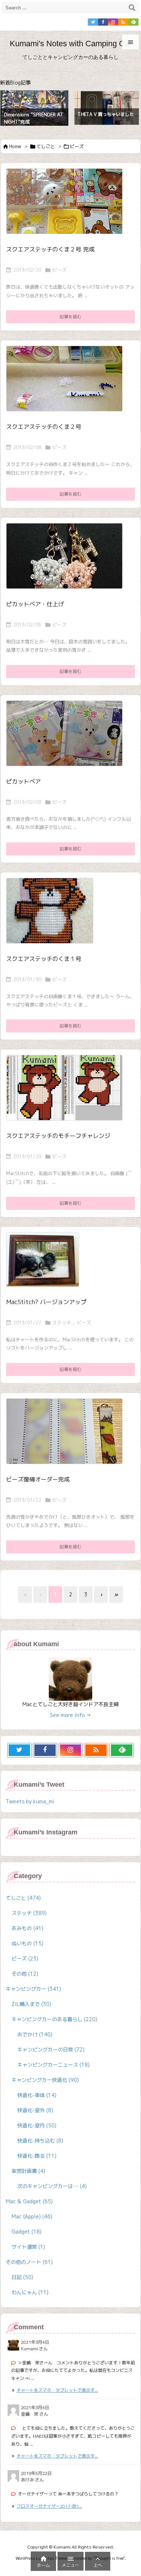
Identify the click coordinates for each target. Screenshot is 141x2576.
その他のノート (29, 2262)
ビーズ (59, 270)
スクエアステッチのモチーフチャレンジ (58, 1136)
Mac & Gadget (29, 2201)
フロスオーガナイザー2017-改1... (49, 2506)
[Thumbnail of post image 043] (67, 206)
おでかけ (35, 2034)
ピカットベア (23, 781)
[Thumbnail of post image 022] (67, 1436)
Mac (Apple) (32, 2216)
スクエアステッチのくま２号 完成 (50, 249)
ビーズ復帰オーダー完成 (38, 1479)
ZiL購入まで (31, 2004)
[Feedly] (133, 22)
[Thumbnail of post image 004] (45, 1265)
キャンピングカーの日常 (51, 2049)
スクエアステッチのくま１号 (44, 959)
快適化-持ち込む (40, 2141)
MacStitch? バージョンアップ (46, 1302)
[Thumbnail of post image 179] (67, 738)
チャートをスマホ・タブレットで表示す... (57, 2390)
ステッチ (62, 1322)
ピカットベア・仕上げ (35, 604)
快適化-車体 (37, 2095)
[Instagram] (113, 22)
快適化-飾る (37, 2156)
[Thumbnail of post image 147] (52, 916)
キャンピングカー (33, 1989)
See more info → (70, 1715)
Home (15, 146)
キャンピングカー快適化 (45, 2080)
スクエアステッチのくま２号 (44, 427)
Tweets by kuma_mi (30, 1801)
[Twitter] (93, 22)
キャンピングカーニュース (54, 2065)
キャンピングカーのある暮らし (54, 2019)
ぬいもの (27, 1943)
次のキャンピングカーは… (52, 2186)
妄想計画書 (28, 2171)
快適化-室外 (35, 2110)
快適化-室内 (37, 2125)
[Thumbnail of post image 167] (67, 383)
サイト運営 (28, 2247)
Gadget (27, 2232)
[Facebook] (103, 22)
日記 (22, 2277)
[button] (12, 105)
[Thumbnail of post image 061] (67, 1093)
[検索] (132, 8)
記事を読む (70, 317)
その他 (25, 1974)
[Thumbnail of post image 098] (67, 561)
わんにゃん (30, 2292)
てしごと (46, 146)
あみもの (27, 1928)
